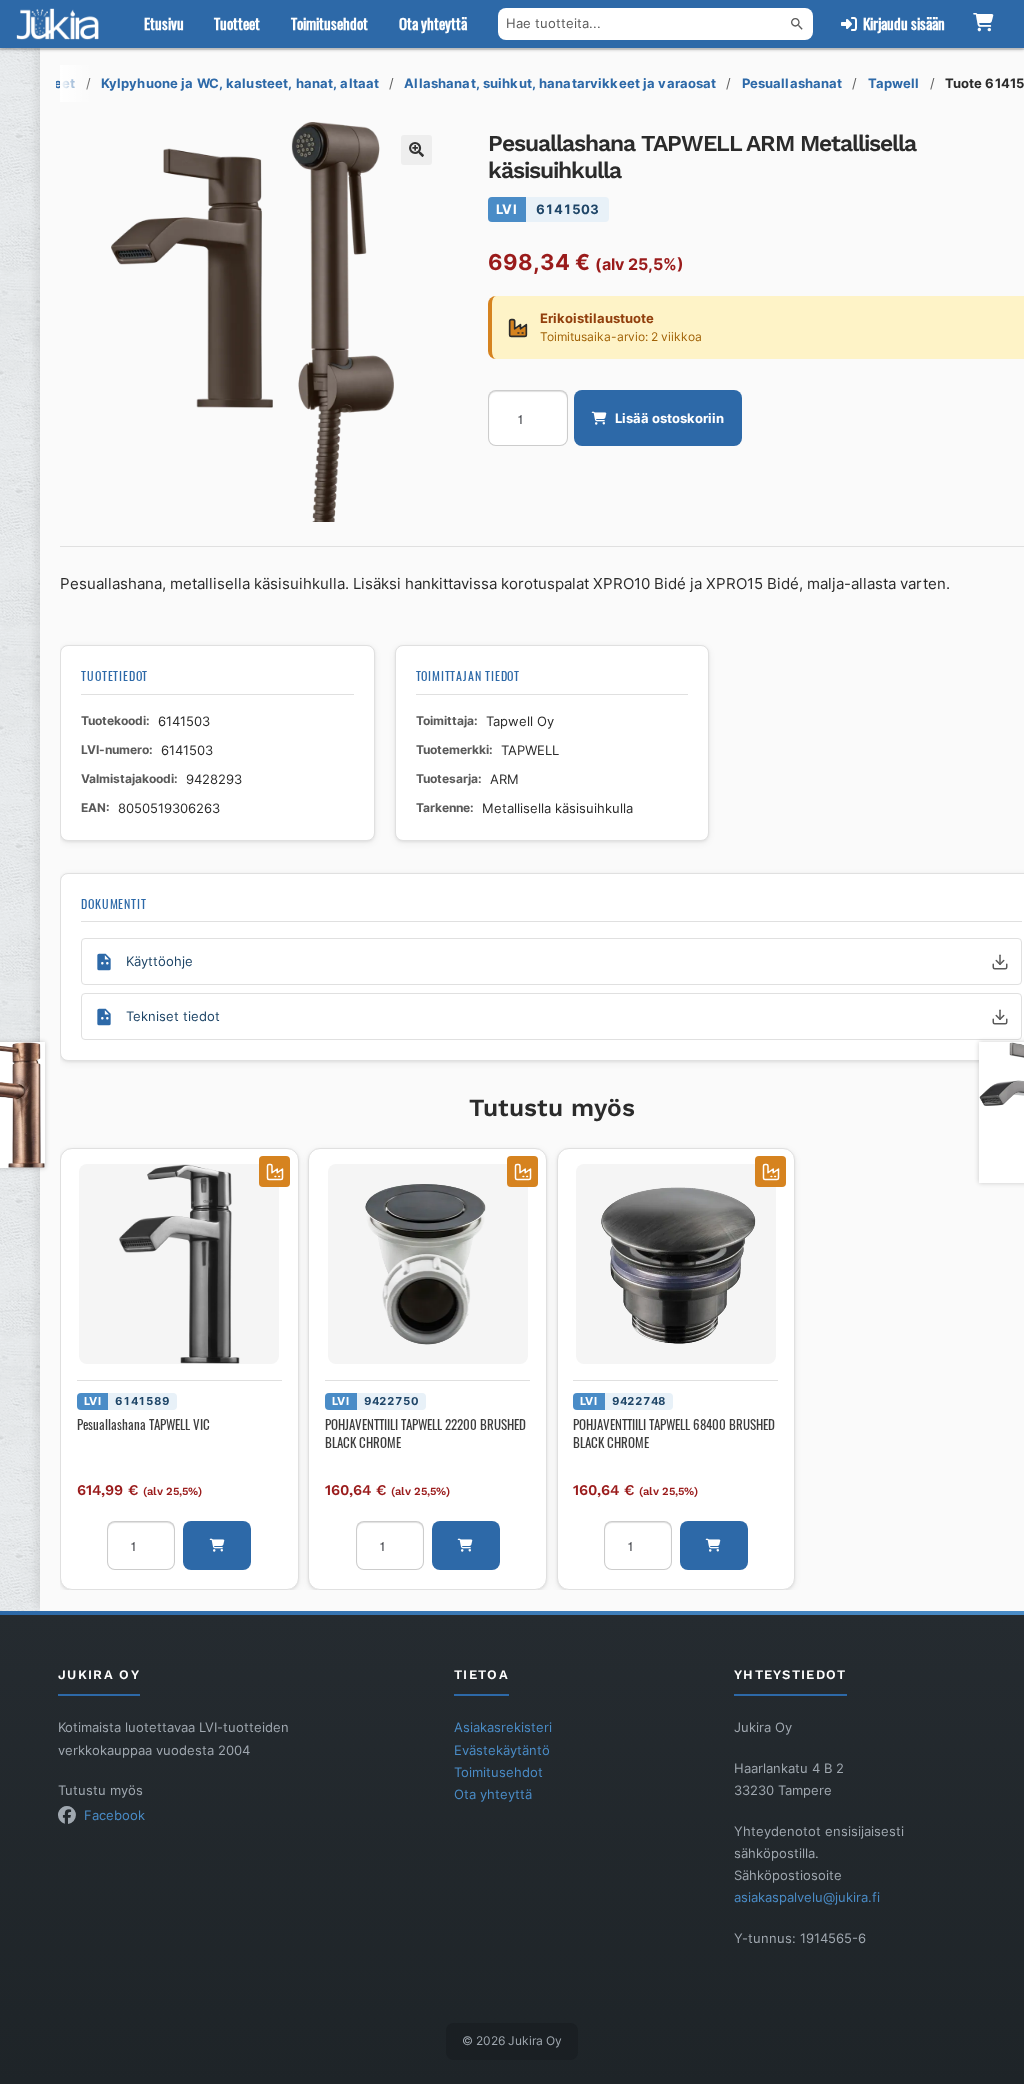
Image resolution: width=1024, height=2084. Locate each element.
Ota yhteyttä (433, 23)
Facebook (114, 1815)
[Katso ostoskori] (982, 24)
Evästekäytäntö (502, 1750)
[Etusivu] (62, 24)
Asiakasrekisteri (503, 1727)
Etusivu (164, 23)
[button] (416, 150)
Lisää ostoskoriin (669, 418)
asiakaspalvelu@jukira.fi (807, 1897)
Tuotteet (237, 23)
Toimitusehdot (329, 23)
